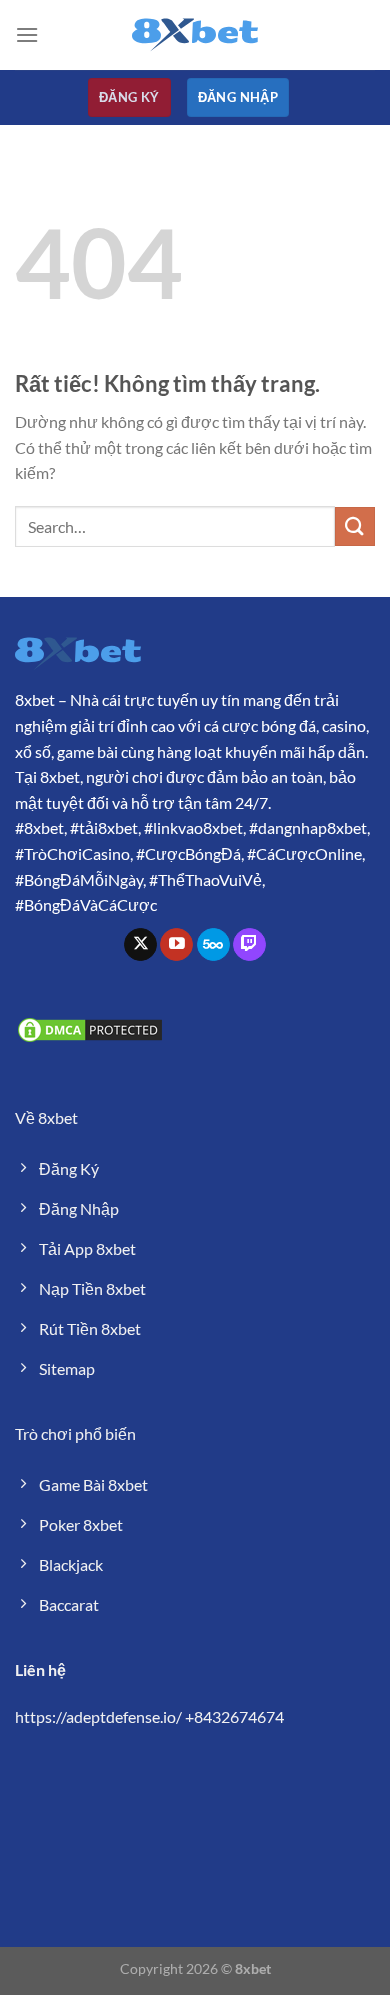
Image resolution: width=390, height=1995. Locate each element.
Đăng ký (129, 97)
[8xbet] (195, 35)
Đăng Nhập (238, 97)
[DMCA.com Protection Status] (90, 1027)
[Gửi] (355, 526)
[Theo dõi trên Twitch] (249, 945)
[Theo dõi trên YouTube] (176, 945)
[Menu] (27, 34)
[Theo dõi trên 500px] (213, 945)
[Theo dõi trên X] (140, 945)
